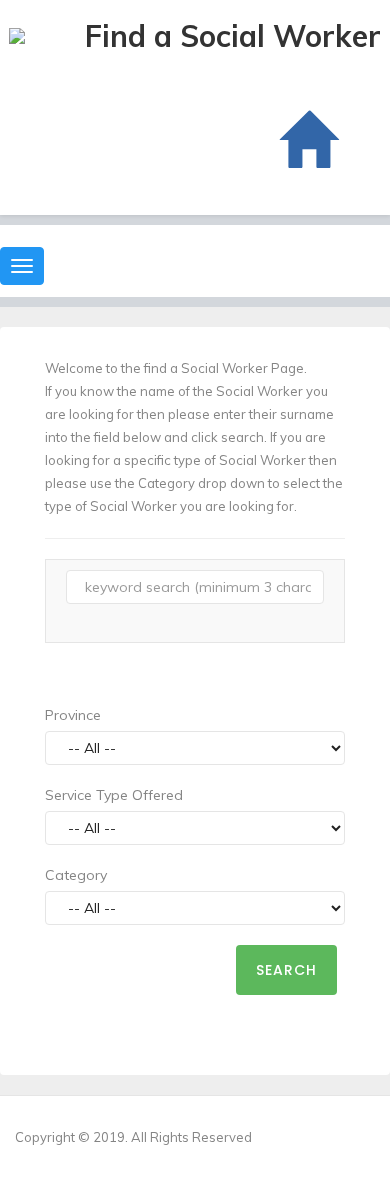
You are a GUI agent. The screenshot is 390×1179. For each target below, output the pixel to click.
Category (76, 875)
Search (286, 970)
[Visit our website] (307, 141)
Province (73, 715)
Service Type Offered (114, 795)
